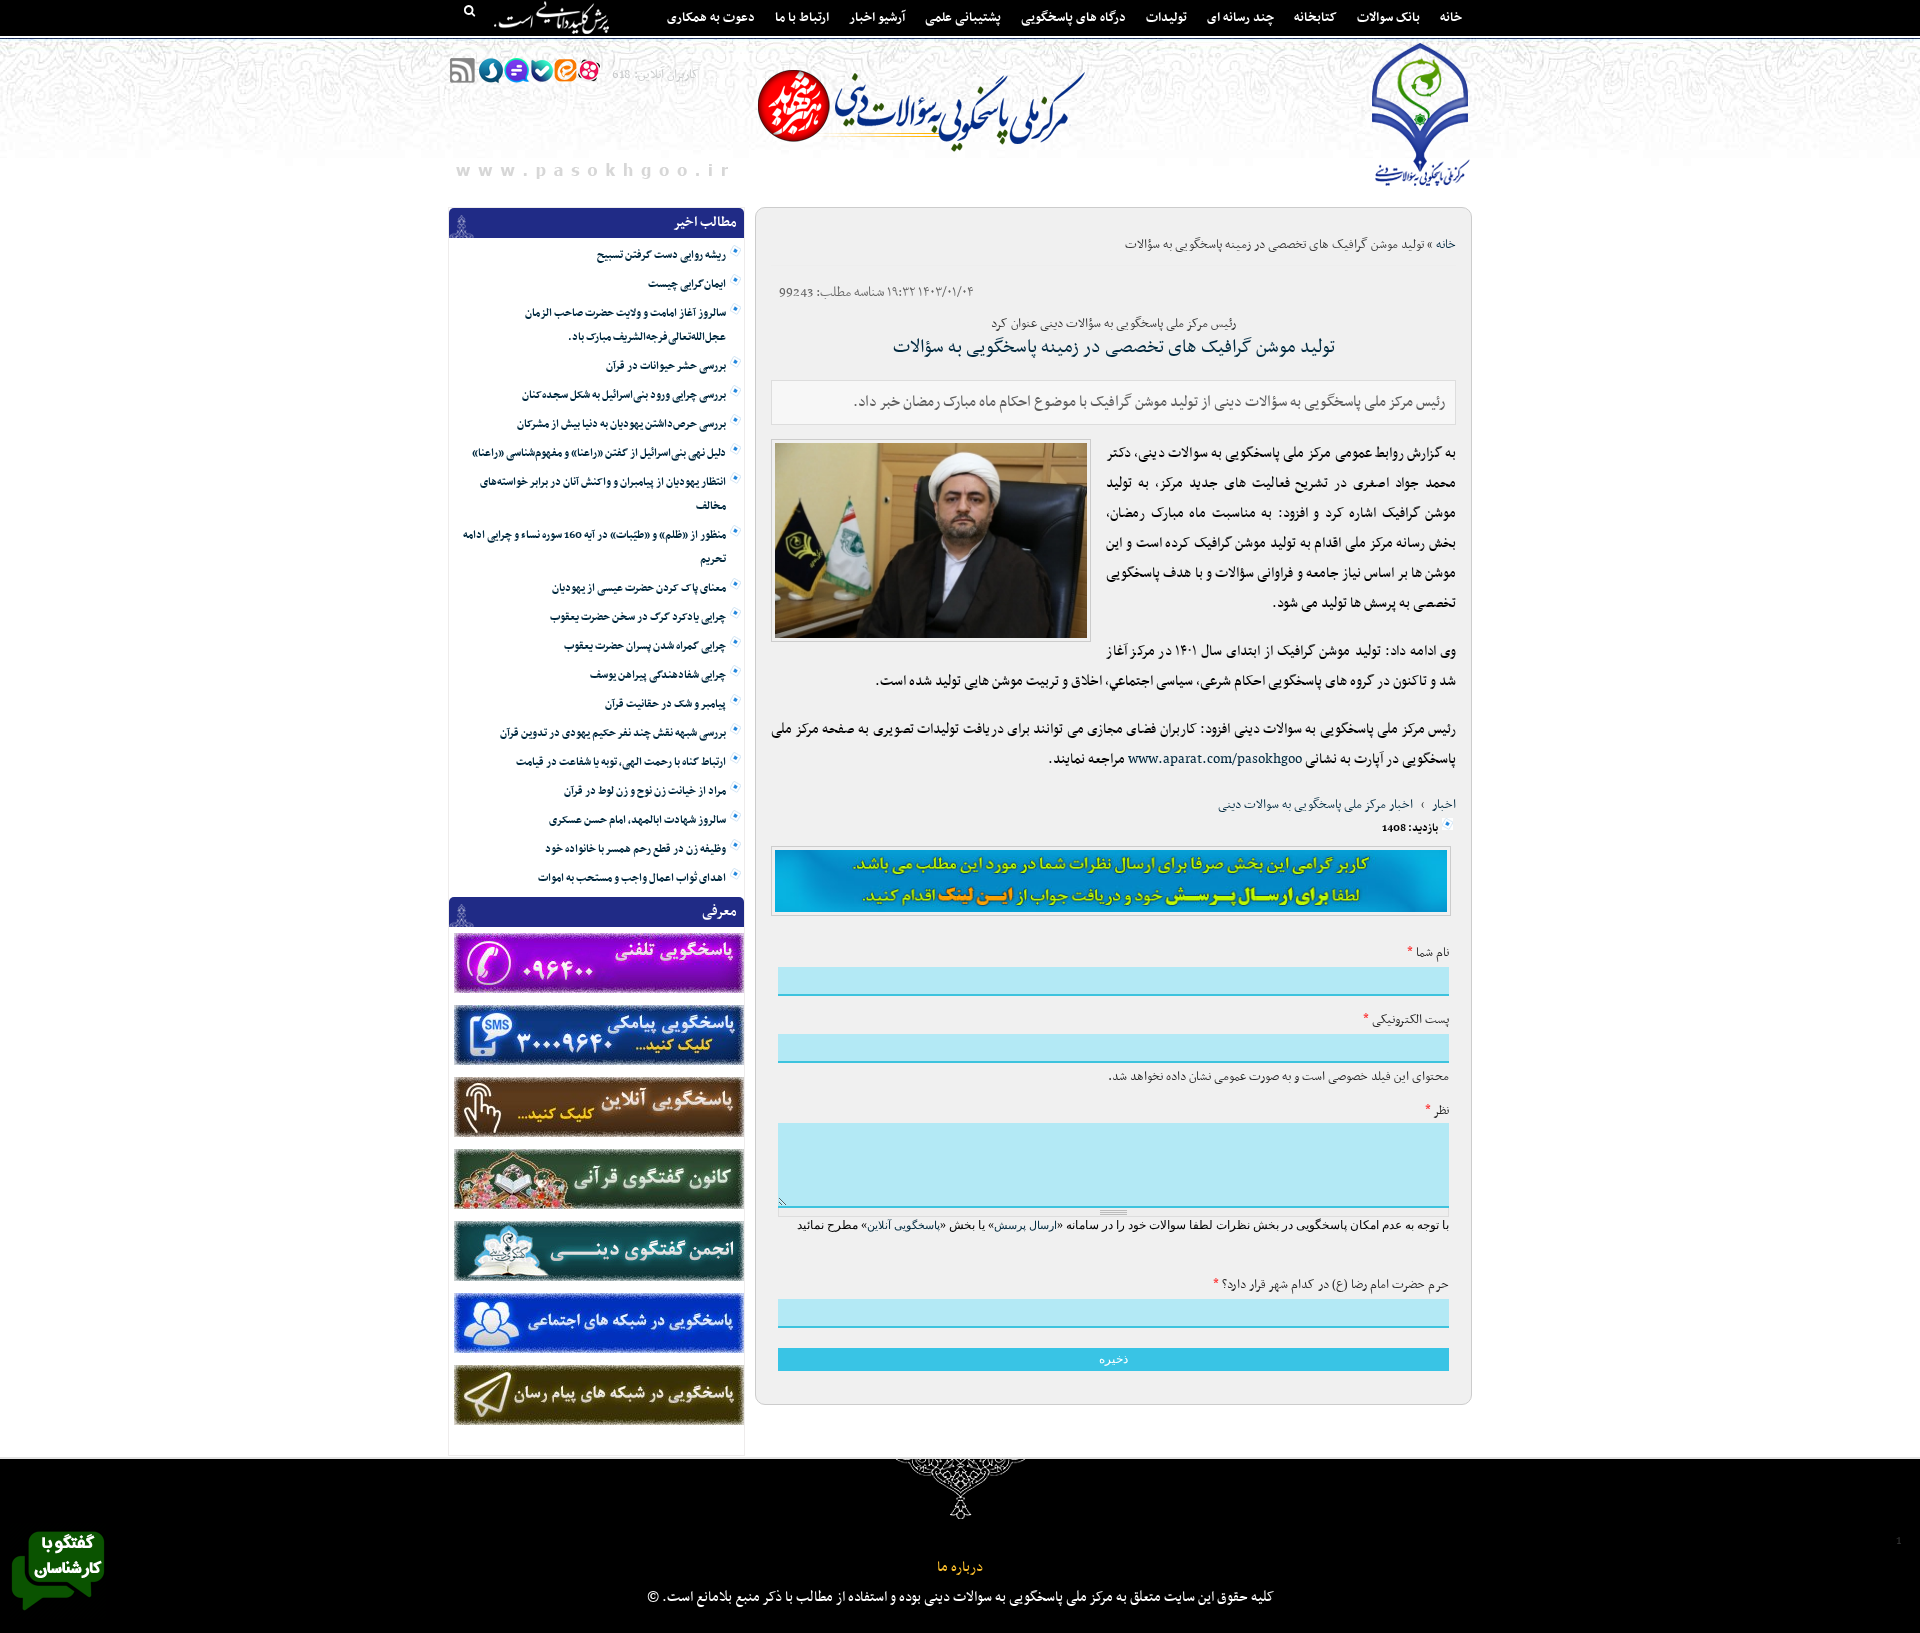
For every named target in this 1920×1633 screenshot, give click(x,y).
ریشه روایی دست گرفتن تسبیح (661, 255)
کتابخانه (1315, 18)
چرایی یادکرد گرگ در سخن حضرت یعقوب (638, 617)
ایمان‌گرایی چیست (687, 284)
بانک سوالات (1388, 18)
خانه (1451, 18)
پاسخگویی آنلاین (903, 1225)
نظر (1437, 1111)
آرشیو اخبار (877, 18)
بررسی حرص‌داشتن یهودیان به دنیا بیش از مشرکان (621, 424)
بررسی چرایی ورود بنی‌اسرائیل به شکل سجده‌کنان (624, 395)
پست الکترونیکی (1406, 1020)
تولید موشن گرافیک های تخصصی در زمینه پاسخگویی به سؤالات (1114, 347)
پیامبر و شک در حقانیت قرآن (665, 704)
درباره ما (960, 1567)
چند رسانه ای (1240, 18)
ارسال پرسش (1025, 1225)
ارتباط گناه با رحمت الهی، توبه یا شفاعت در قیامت (621, 762)
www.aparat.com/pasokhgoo (1215, 759)
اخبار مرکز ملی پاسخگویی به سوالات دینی (1315, 805)
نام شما (1428, 953)
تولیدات (1166, 18)
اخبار (1444, 805)
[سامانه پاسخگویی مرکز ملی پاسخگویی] (58, 1616)
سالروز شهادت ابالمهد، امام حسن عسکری (637, 820)
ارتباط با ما (802, 18)
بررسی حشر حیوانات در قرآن (666, 366)
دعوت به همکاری (711, 18)
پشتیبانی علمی (963, 18)
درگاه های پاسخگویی (1073, 18)
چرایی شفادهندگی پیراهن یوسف (658, 675)
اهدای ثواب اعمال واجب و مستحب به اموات (632, 878)
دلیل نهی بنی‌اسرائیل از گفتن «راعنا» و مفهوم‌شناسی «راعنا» (599, 453)
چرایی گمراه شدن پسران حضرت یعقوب (645, 646)
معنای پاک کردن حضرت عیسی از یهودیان (639, 588)
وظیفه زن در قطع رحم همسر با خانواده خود (635, 849)
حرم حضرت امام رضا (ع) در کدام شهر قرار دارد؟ (1331, 1285)
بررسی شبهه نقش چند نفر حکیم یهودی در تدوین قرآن (613, 733)
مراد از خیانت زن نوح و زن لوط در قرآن (645, 791)
